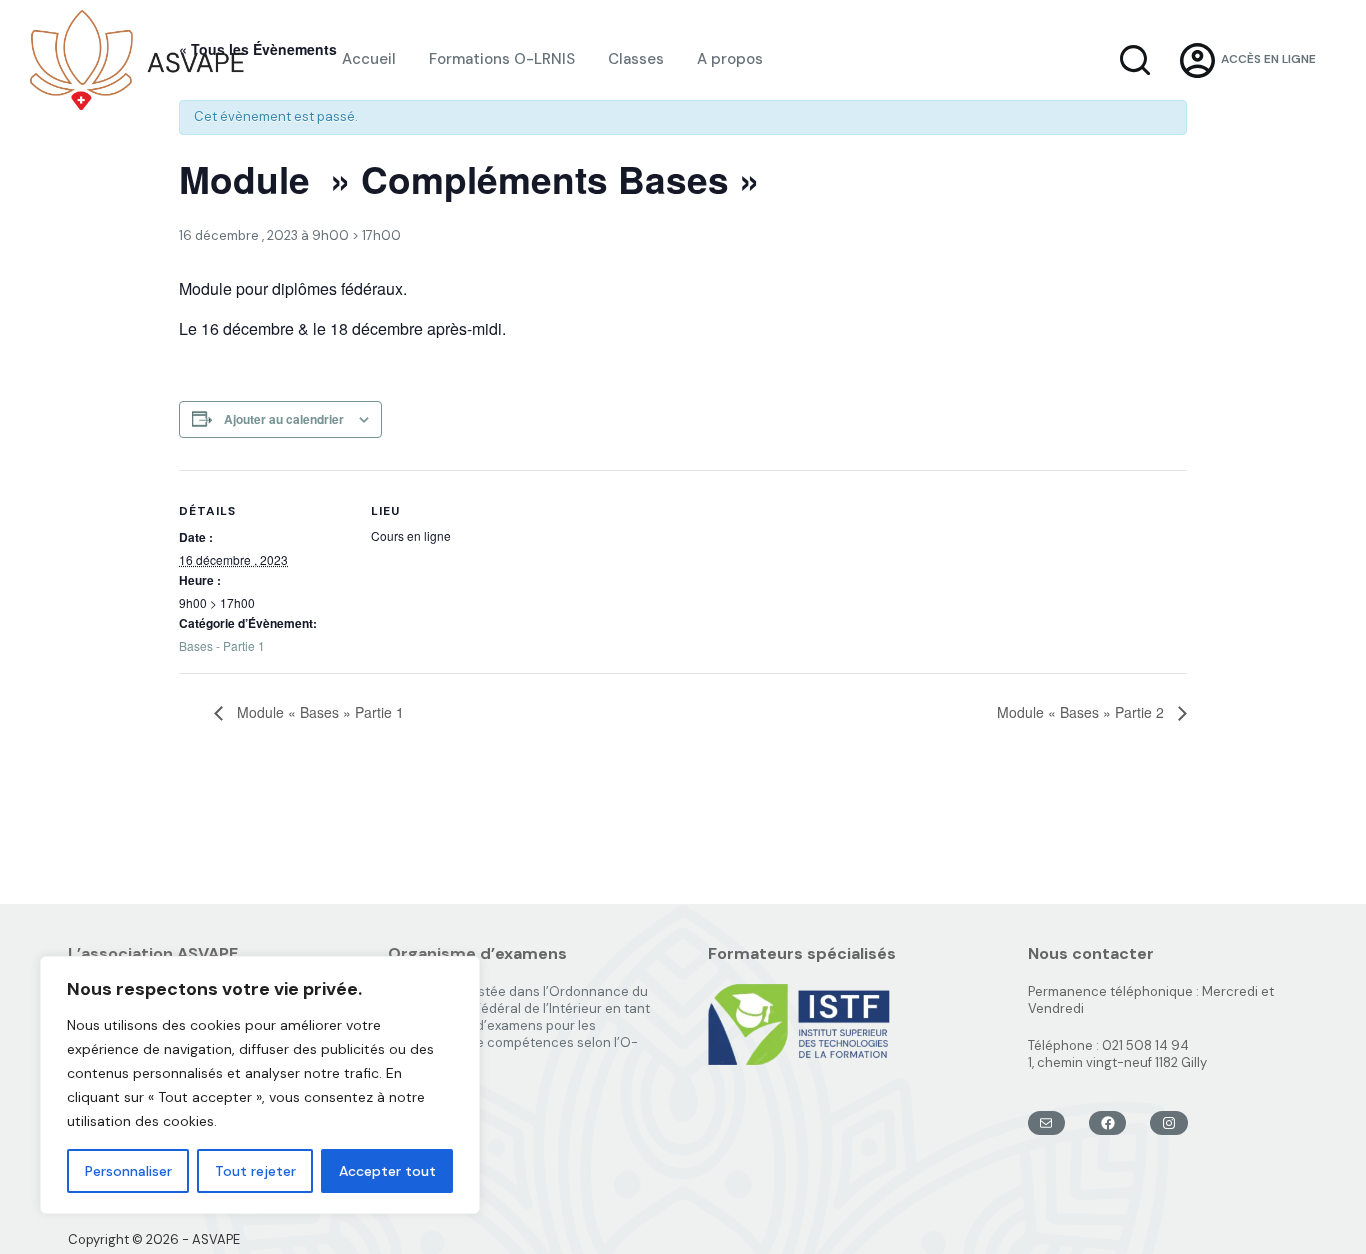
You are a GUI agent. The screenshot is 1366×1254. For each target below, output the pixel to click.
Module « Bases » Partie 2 (1082, 712)
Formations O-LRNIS (502, 59)
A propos (730, 59)
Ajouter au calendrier (284, 419)
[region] (260, 1085)
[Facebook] (1107, 1123)
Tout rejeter (255, 1171)
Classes (636, 59)
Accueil (369, 59)
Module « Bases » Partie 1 (318, 712)
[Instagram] (1168, 1123)
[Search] (1135, 60)
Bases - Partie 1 (222, 645)
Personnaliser (128, 1171)
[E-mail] (1046, 1123)
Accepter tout (387, 1171)
